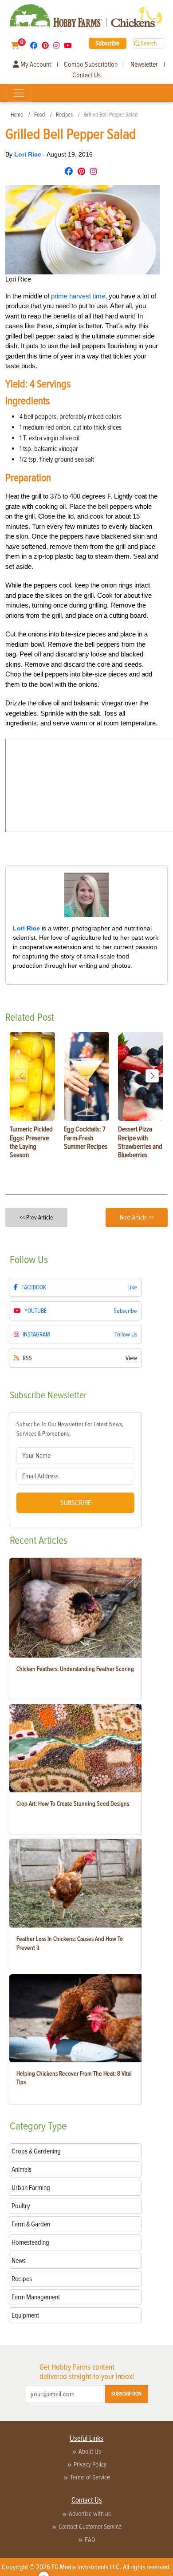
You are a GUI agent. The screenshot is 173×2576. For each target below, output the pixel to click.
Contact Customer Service (90, 2527)
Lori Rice (29, 154)
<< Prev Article (36, 1218)
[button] (152, 1076)
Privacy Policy (90, 2464)
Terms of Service (90, 2477)
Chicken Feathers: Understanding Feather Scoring (75, 1669)
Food (39, 115)
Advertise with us (90, 2514)
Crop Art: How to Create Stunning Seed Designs (73, 1804)
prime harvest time (78, 296)
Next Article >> (137, 1218)
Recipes (64, 115)
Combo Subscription (91, 64)
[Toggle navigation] (19, 93)
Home (17, 115)
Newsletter (144, 64)
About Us (90, 2451)
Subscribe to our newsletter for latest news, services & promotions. (70, 1429)
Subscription (126, 2394)
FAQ (90, 2540)
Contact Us (86, 75)
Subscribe (107, 43)
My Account (35, 64)
